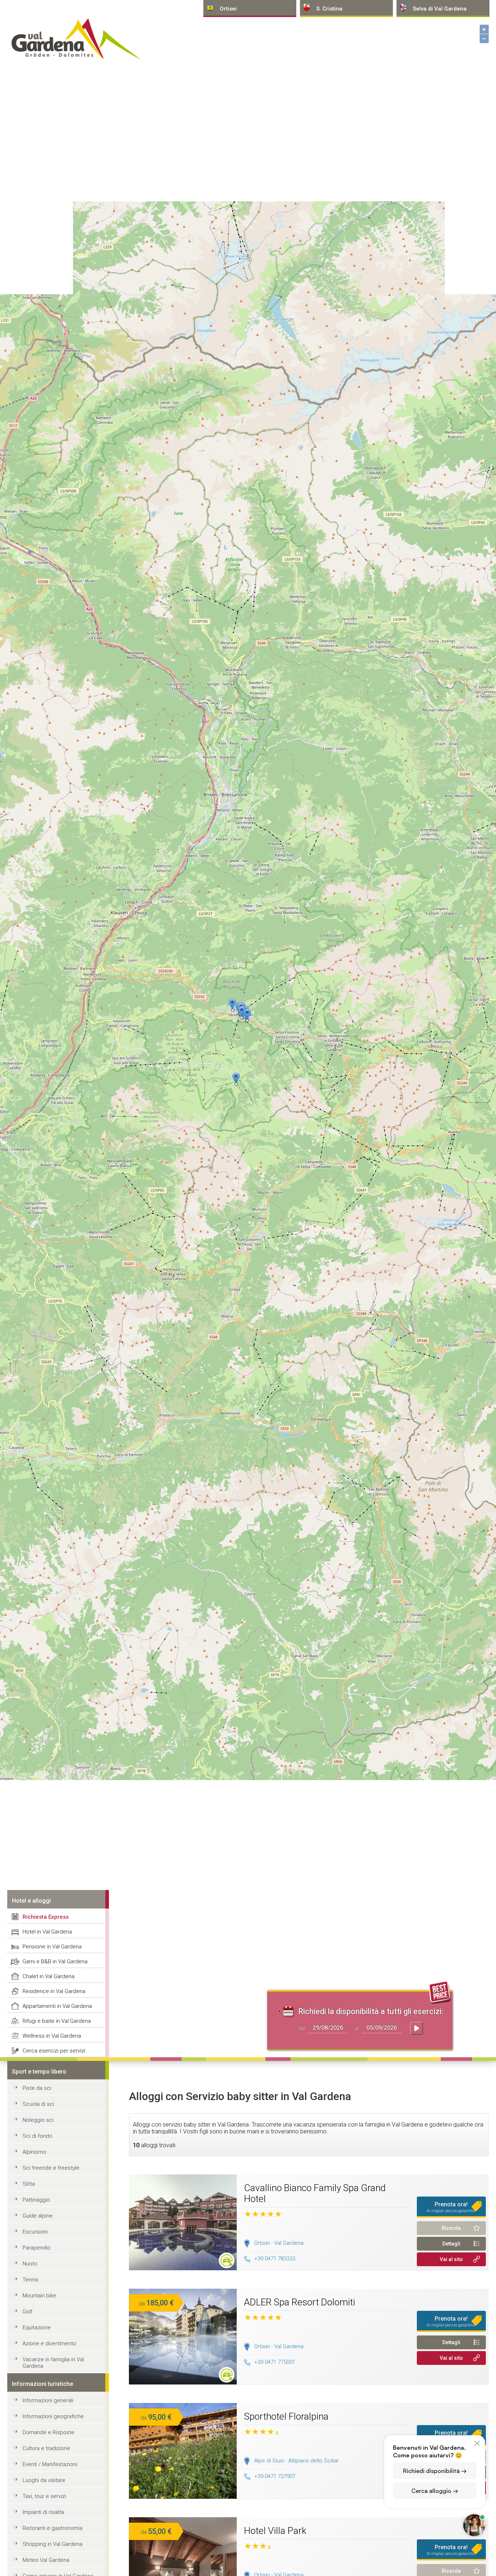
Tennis (31, 2280)
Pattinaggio (36, 2200)
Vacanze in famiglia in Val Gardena (53, 2363)
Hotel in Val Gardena (47, 1932)
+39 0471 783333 (275, 2259)
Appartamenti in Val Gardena (57, 2006)
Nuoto (30, 2264)
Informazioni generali (48, 2400)
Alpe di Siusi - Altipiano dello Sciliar (296, 2461)
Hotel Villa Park (275, 2531)
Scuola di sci (38, 2104)
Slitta (29, 2184)
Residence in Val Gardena (54, 1991)
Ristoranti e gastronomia (52, 2528)
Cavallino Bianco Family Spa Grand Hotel (315, 2193)
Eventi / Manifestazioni (50, 2464)
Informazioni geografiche (53, 2416)
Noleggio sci (38, 2120)
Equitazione (37, 2328)
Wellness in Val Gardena (52, 2036)
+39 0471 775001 (275, 2362)
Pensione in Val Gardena (52, 1947)
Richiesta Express (46, 1917)
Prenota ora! (451, 2207)
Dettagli (451, 2244)
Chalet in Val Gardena (48, 1976)
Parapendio (36, 2248)
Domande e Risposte (48, 2432)
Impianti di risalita (43, 2512)
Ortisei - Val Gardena (279, 2243)
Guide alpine (38, 2216)
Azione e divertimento (49, 2343)
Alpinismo (34, 2152)
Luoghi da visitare (44, 2480)
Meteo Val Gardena (46, 2560)
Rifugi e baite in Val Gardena (57, 2021)
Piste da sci (37, 2088)
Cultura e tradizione (46, 2448)
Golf (27, 2312)
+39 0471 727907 (275, 2476)
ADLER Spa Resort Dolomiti (300, 2302)
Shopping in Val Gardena (52, 2544)
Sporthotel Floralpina (286, 2416)
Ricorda (451, 2228)
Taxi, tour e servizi (44, 2496)
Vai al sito (451, 2259)
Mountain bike (39, 2296)
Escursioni (35, 2232)
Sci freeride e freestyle (51, 2168)
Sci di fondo (37, 2136)
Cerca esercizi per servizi (54, 2051)
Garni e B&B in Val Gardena (55, 1961)
